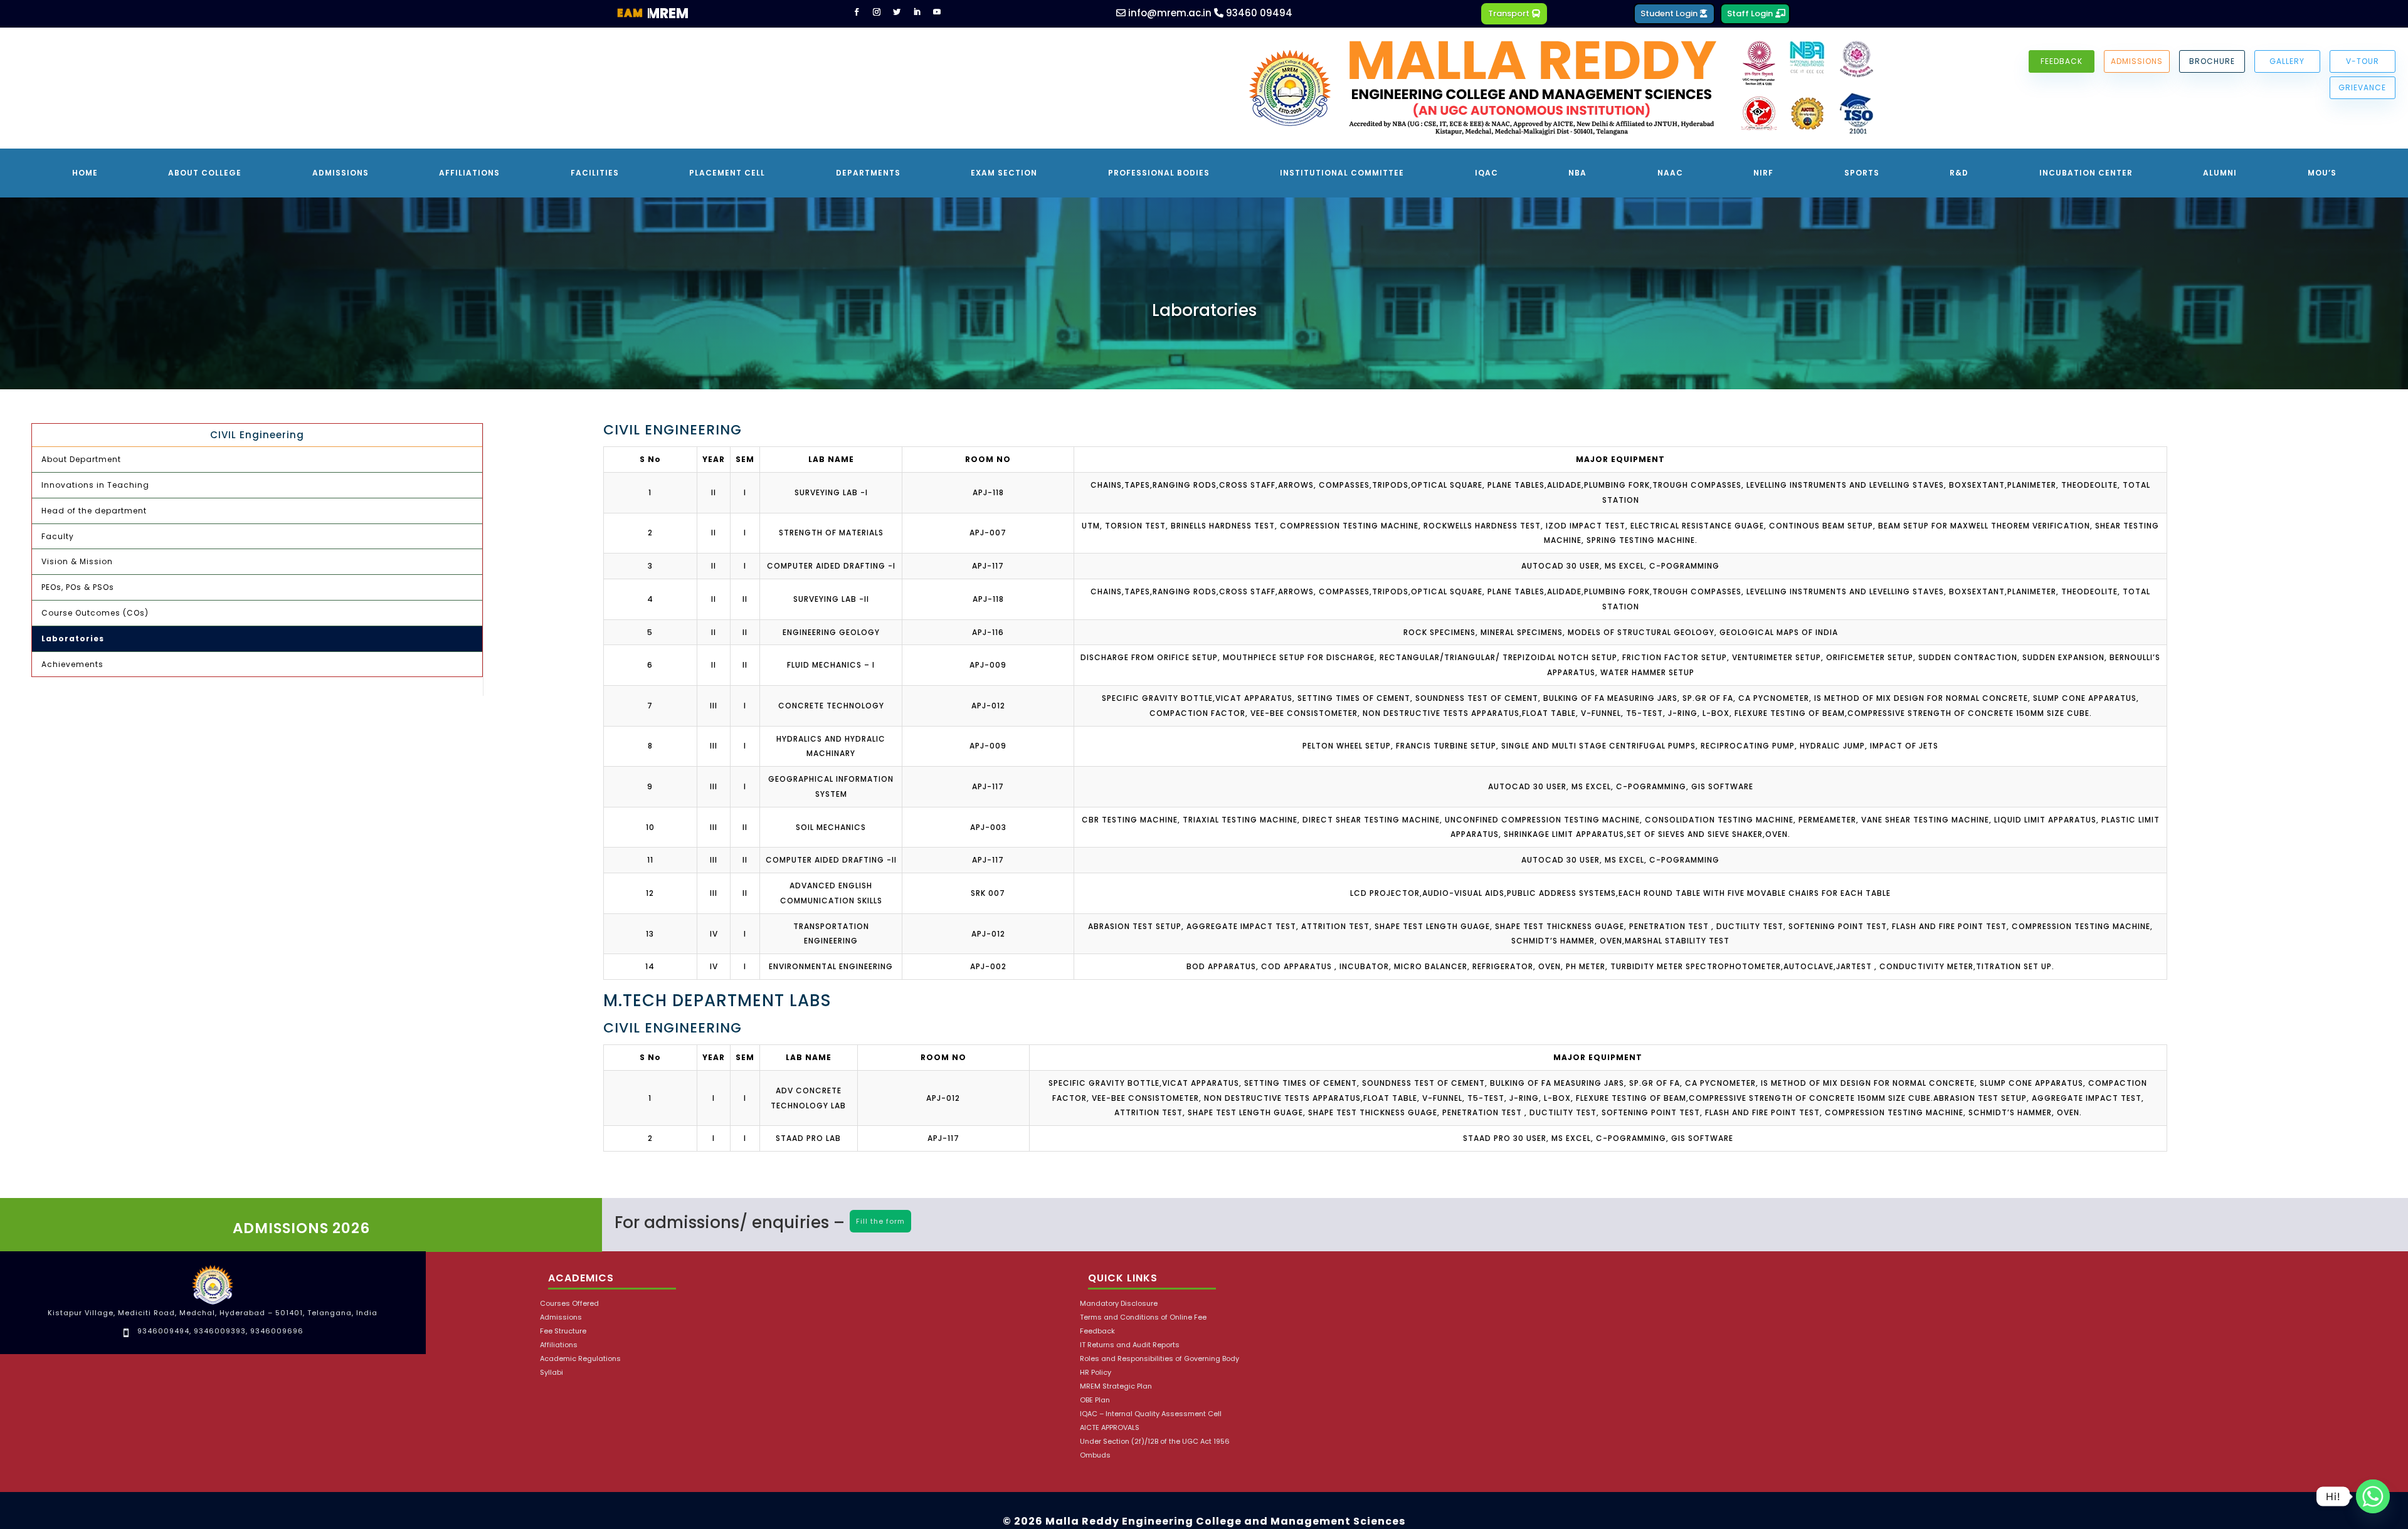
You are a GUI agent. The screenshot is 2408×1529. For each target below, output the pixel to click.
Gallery (2287, 61)
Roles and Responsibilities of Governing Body (1159, 1359)
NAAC (1670, 173)
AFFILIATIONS (469, 173)
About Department (81, 459)
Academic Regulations (580, 1359)
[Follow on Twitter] (897, 12)
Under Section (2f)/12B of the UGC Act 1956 (1155, 1442)
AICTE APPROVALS (1110, 1428)
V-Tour (2363, 61)
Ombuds (1095, 1455)
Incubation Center (2086, 173)
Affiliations (559, 1345)
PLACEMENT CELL (727, 173)
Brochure (2212, 61)
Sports (1862, 173)
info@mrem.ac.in (1169, 13)
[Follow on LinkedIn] (917, 12)
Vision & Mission (77, 561)
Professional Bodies (1159, 173)
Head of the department (94, 511)
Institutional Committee (1342, 173)
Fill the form (880, 1221)
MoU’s (2322, 173)
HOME (85, 173)
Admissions (2137, 61)
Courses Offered (569, 1304)
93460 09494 (1258, 13)
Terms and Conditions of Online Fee (1143, 1317)
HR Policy (1096, 1373)
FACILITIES (595, 173)
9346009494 (163, 1331)
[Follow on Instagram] (877, 12)
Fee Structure (563, 1331)
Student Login (1669, 13)
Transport (1509, 13)
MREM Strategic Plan (1116, 1386)
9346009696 (277, 1331)
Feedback (2062, 61)
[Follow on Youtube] (937, 12)
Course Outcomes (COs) (95, 613)
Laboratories (73, 638)
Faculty (58, 536)
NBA (1577, 173)
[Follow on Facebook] (857, 12)
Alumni (2220, 173)
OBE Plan (1095, 1400)
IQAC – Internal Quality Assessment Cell (1151, 1414)
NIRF (1763, 173)
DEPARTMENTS (868, 173)
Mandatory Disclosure (1119, 1304)
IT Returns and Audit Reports (1130, 1345)
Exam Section (1004, 173)
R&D (1959, 173)
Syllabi (552, 1373)
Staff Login (1750, 13)
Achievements (72, 664)
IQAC (1487, 173)
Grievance (2362, 87)
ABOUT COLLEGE (205, 173)
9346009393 (220, 1331)
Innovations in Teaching (95, 485)
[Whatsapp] (2373, 1496)
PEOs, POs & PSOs (78, 587)
